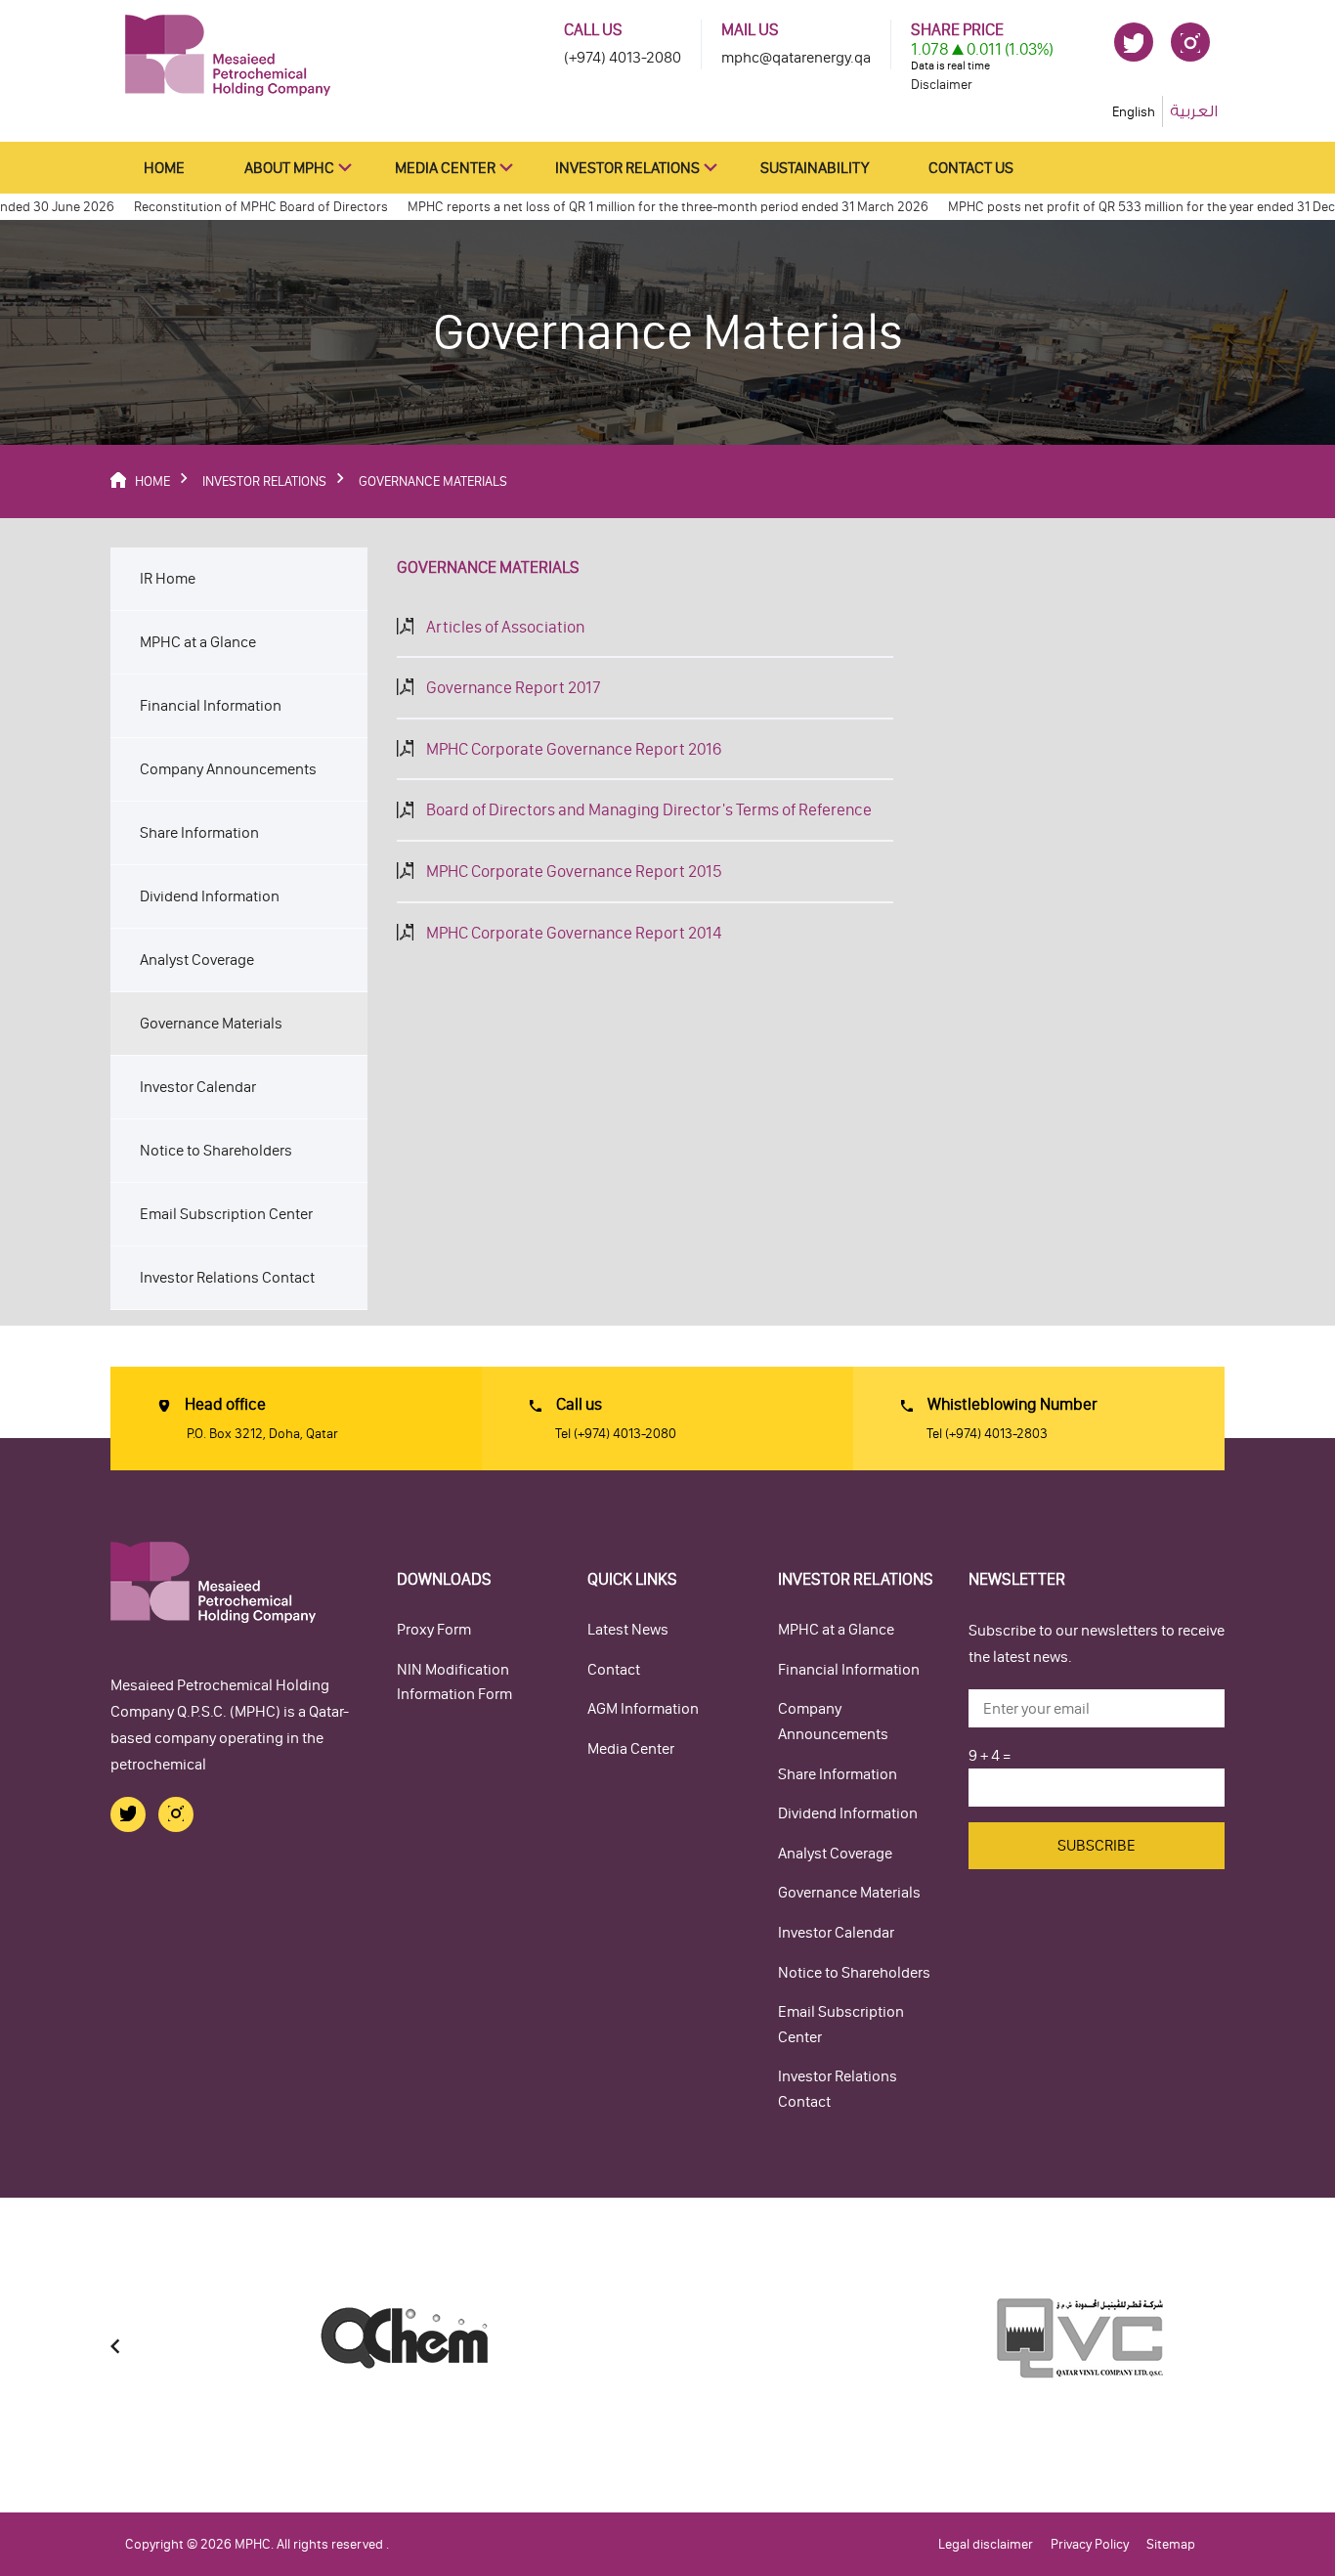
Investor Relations (627, 168)
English (1134, 112)
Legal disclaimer (986, 2544)
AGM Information (643, 1708)
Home (164, 168)
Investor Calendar (198, 1087)
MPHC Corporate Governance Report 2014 (574, 933)
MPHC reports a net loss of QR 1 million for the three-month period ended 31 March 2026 (634, 207)
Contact (614, 1669)
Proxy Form (434, 1629)
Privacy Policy (1090, 2544)
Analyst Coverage (197, 960)
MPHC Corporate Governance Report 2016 (574, 749)
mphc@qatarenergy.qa (796, 57)
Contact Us (971, 168)
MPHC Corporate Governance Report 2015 (574, 871)
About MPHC (289, 168)
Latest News (628, 1629)
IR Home (168, 578)
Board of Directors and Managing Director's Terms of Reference (649, 809)
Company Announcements (228, 769)
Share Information (199, 832)
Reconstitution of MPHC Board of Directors (227, 207)
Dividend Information (210, 896)
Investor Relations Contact (227, 1277)
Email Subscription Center (226, 1214)
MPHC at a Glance (198, 642)
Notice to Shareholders (216, 1150)
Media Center (445, 168)
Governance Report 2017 (514, 687)
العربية (1194, 111)
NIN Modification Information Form (454, 1682)
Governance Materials (211, 1023)
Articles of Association (505, 627)
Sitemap (1171, 2544)
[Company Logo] (228, 54)
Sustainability (815, 168)
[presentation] (115, 2347)
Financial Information (211, 705)
